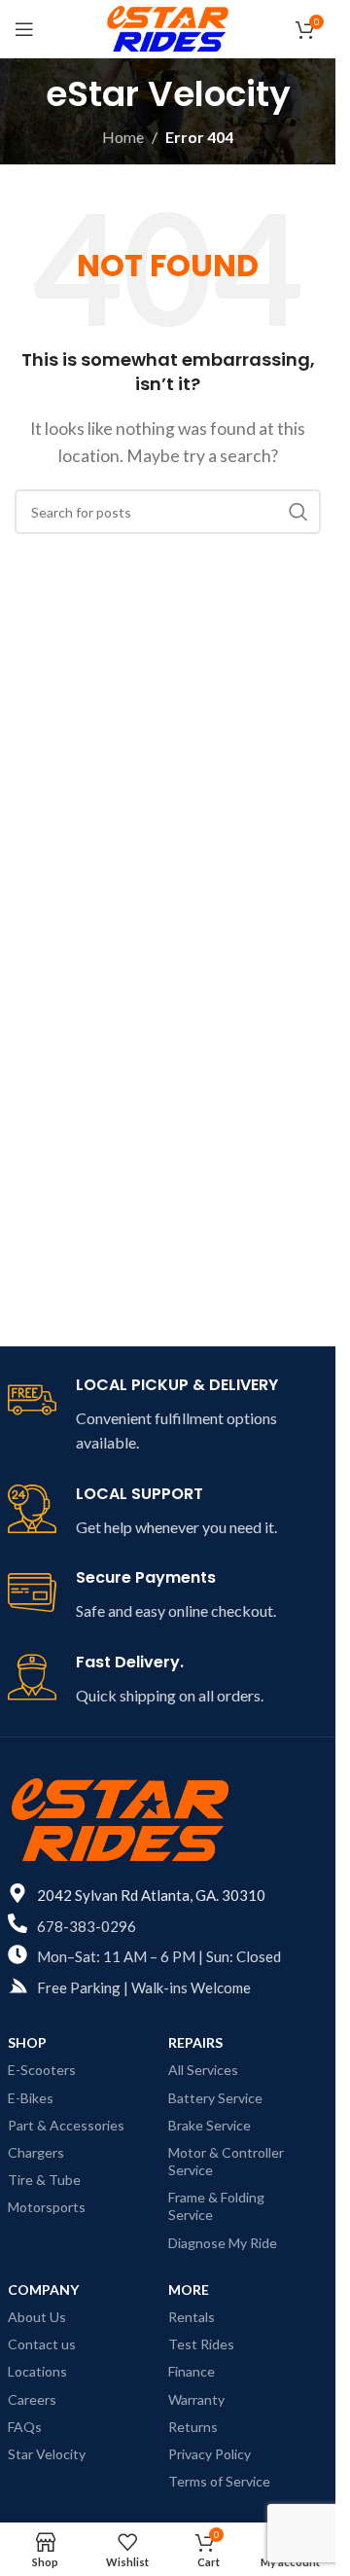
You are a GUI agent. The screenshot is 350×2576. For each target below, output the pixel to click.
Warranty (196, 2399)
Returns (193, 2427)
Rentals (192, 2317)
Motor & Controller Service (226, 2161)
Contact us (42, 2344)
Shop (27, 2042)
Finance (192, 2371)
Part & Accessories (66, 2125)
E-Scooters (42, 2070)
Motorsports (47, 2207)
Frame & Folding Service (216, 2206)
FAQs (25, 2427)
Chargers (36, 2152)
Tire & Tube (44, 2180)
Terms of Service (219, 2481)
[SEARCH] (298, 512)
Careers (32, 2399)
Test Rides (201, 2344)
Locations (37, 2371)
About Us (37, 2317)
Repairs (195, 2042)
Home (123, 137)
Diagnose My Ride (223, 2243)
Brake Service (210, 2125)
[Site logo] (168, 27)
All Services (203, 2070)
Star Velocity (47, 2454)
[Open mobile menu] (24, 29)
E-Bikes (31, 2098)
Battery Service (215, 2098)
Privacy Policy (210, 2454)
